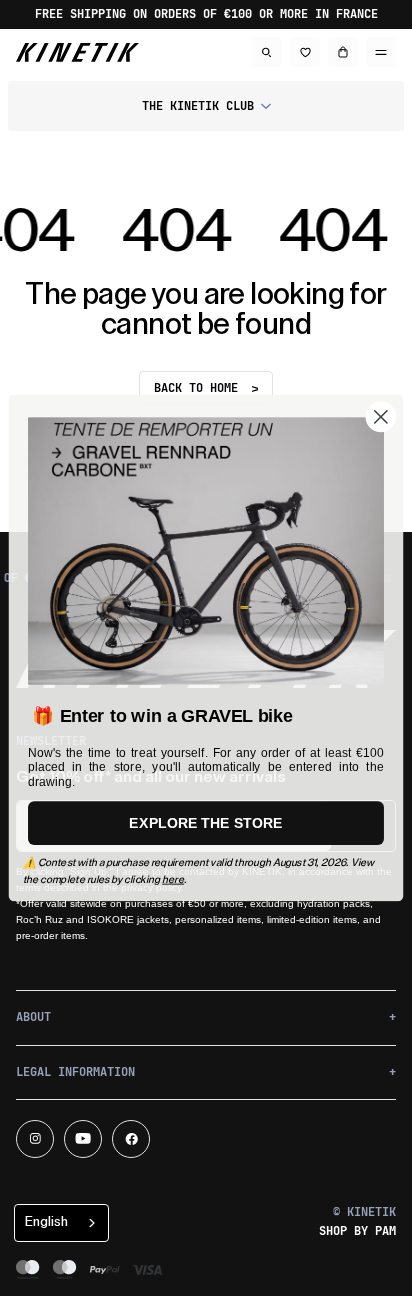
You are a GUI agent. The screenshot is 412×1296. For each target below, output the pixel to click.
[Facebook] (131, 1139)
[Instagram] (35, 1139)
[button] (206, 106)
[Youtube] (83, 1139)
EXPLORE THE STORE (205, 823)
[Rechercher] (267, 52)
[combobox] (61, 1223)
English (46, 1221)
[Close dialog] (381, 417)
